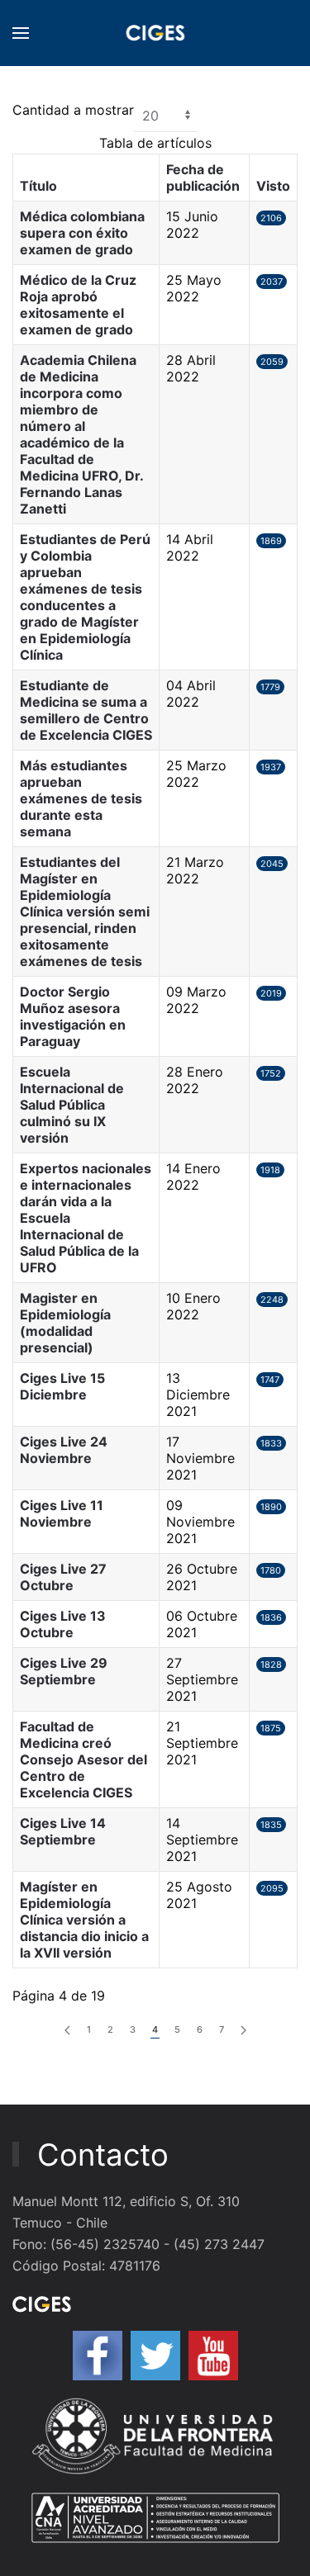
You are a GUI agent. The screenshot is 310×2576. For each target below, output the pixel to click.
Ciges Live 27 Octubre (63, 1577)
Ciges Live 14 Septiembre (63, 1831)
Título (38, 186)
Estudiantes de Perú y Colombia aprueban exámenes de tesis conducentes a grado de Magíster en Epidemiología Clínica (85, 597)
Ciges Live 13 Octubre (63, 1624)
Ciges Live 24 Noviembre (64, 1450)
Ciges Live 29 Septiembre (64, 1671)
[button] (21, 33)
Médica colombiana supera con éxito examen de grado (82, 233)
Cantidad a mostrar (73, 110)
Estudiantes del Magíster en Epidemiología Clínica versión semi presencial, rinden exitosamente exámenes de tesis (85, 912)
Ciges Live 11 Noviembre (62, 1513)
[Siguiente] (243, 2031)
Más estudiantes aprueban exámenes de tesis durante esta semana (81, 798)
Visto (273, 186)
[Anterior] (67, 2031)
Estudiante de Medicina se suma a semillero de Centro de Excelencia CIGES (86, 710)
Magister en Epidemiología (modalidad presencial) (65, 1323)
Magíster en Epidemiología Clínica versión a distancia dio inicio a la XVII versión (84, 1920)
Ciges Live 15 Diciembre (62, 1386)
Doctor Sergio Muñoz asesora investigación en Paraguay (73, 1016)
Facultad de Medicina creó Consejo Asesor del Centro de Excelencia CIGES (83, 1759)
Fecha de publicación (203, 178)
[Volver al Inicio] (155, 33)
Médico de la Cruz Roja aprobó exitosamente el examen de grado (78, 305)
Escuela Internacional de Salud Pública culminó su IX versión (72, 1105)
